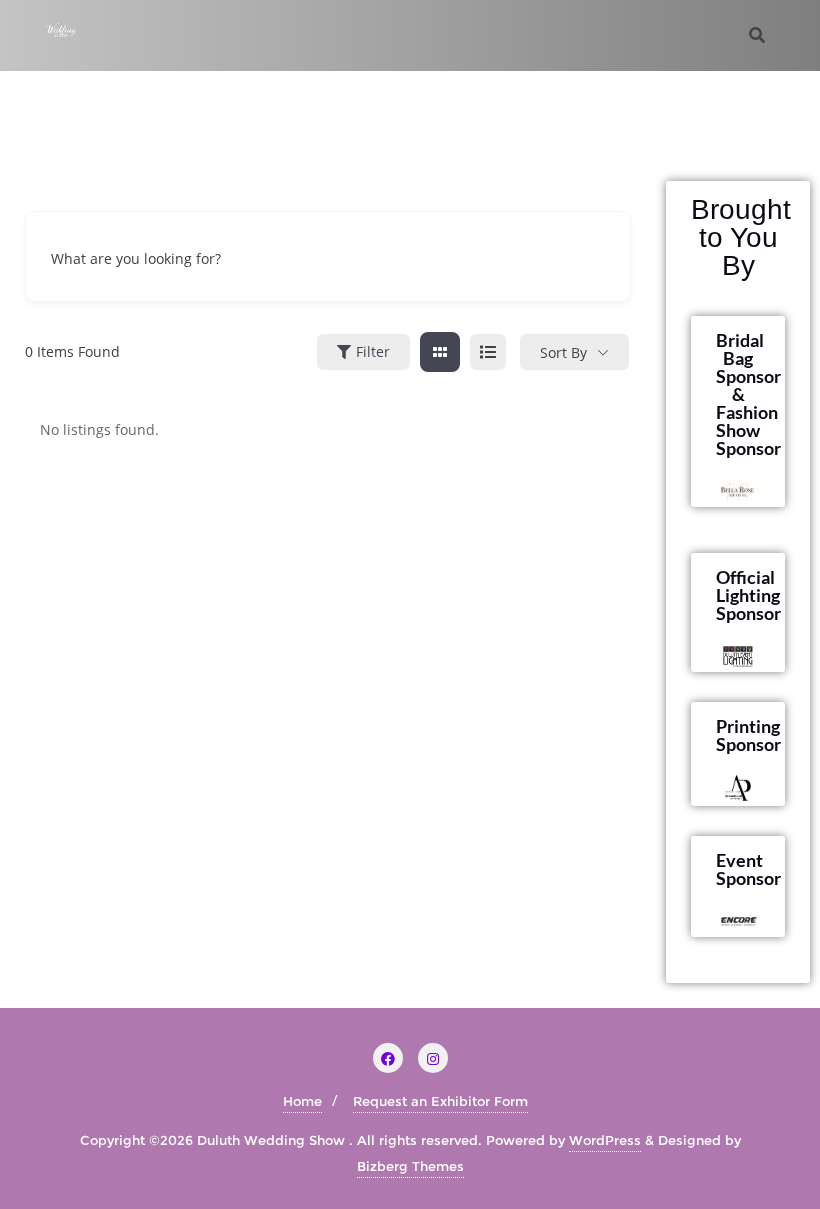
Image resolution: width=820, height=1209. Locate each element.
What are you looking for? (136, 258)
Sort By (563, 352)
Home (302, 1101)
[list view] (488, 352)
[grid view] (440, 352)
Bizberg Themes (410, 1166)
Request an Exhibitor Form (440, 1101)
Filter (373, 351)
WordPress (605, 1140)
